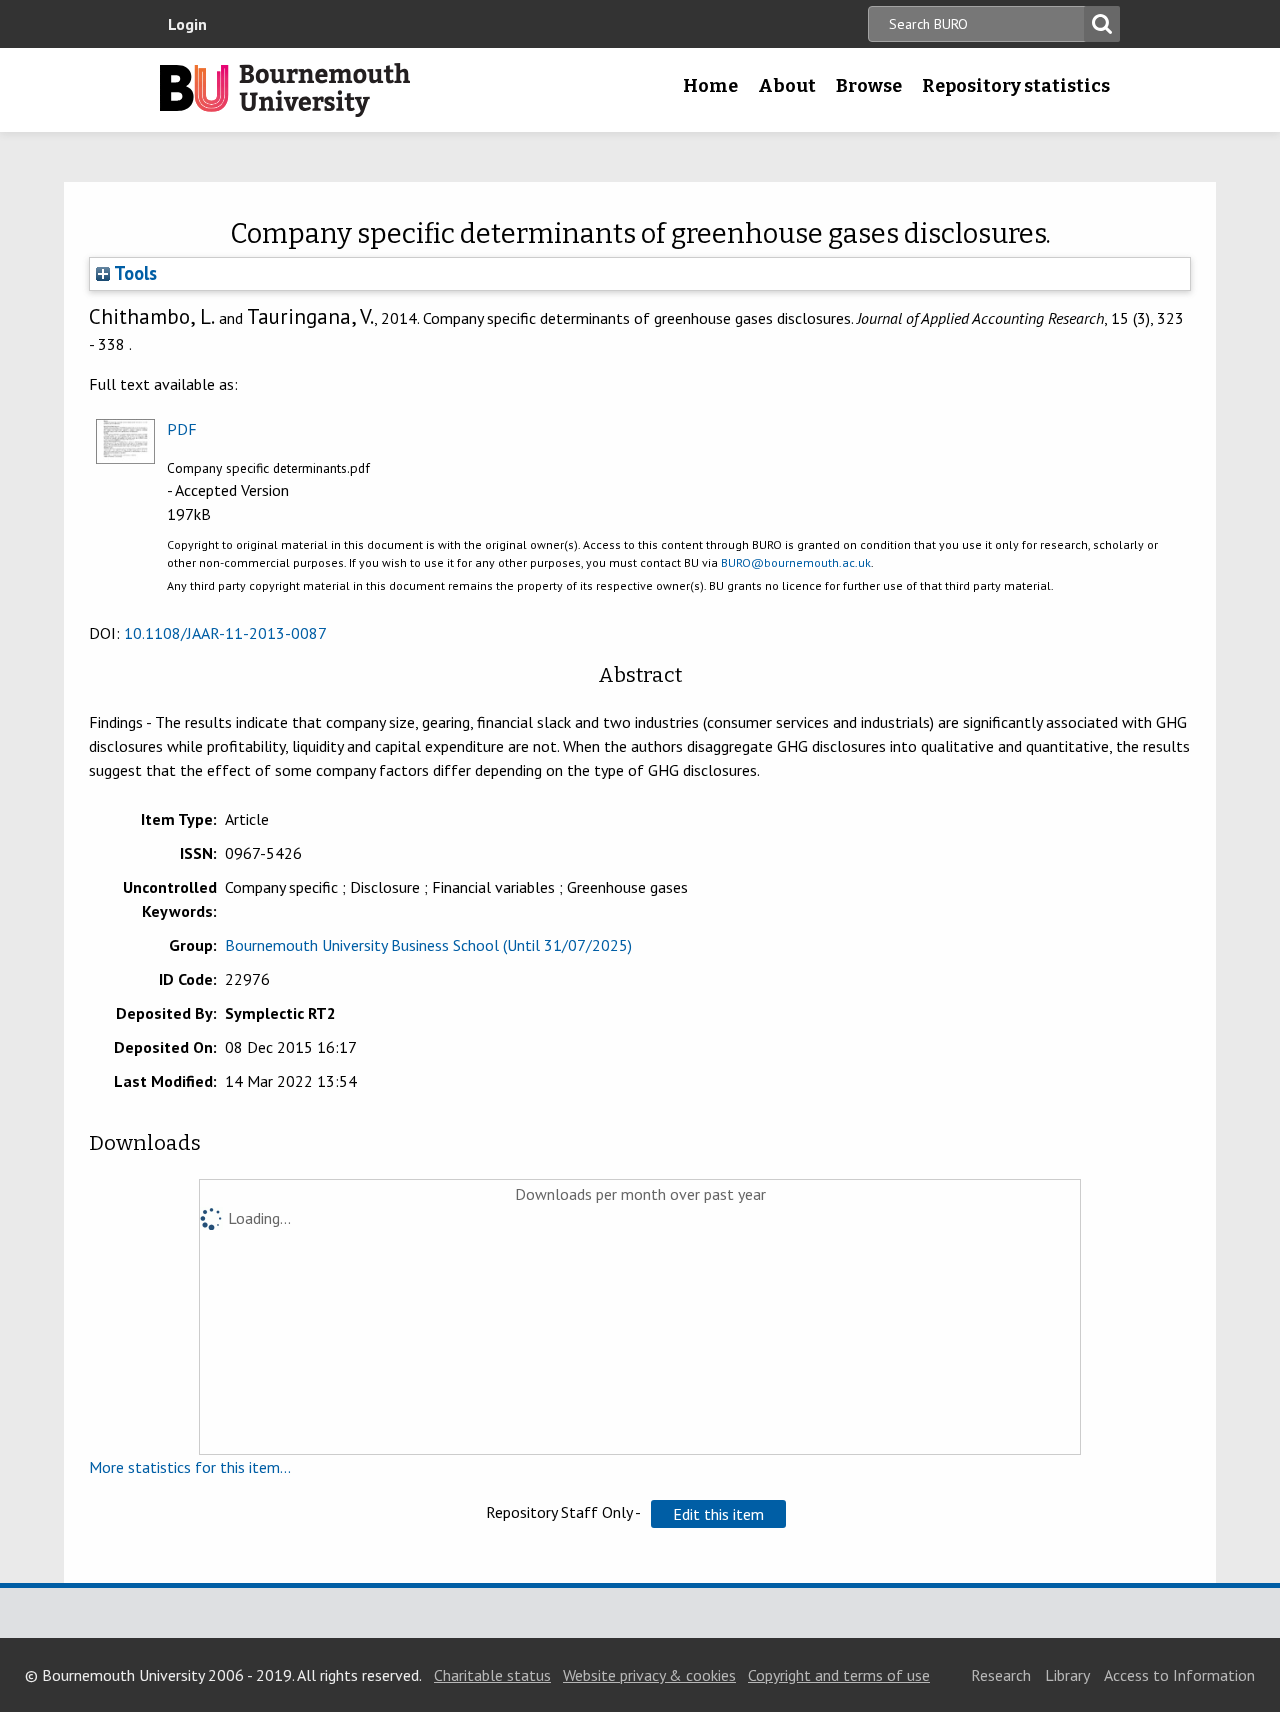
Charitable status (492, 1675)
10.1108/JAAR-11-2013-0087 (225, 633)
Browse (869, 86)
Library (1067, 1675)
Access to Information (1179, 1675)
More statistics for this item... (190, 1467)
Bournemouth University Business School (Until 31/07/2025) (428, 945)
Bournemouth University (285, 90)
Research (1001, 1675)
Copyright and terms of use (839, 1675)
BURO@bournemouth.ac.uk (796, 562)
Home (710, 86)
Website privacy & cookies (649, 1675)
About (787, 86)
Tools (133, 273)
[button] (718, 1514)
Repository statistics (1016, 86)
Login (187, 24)
